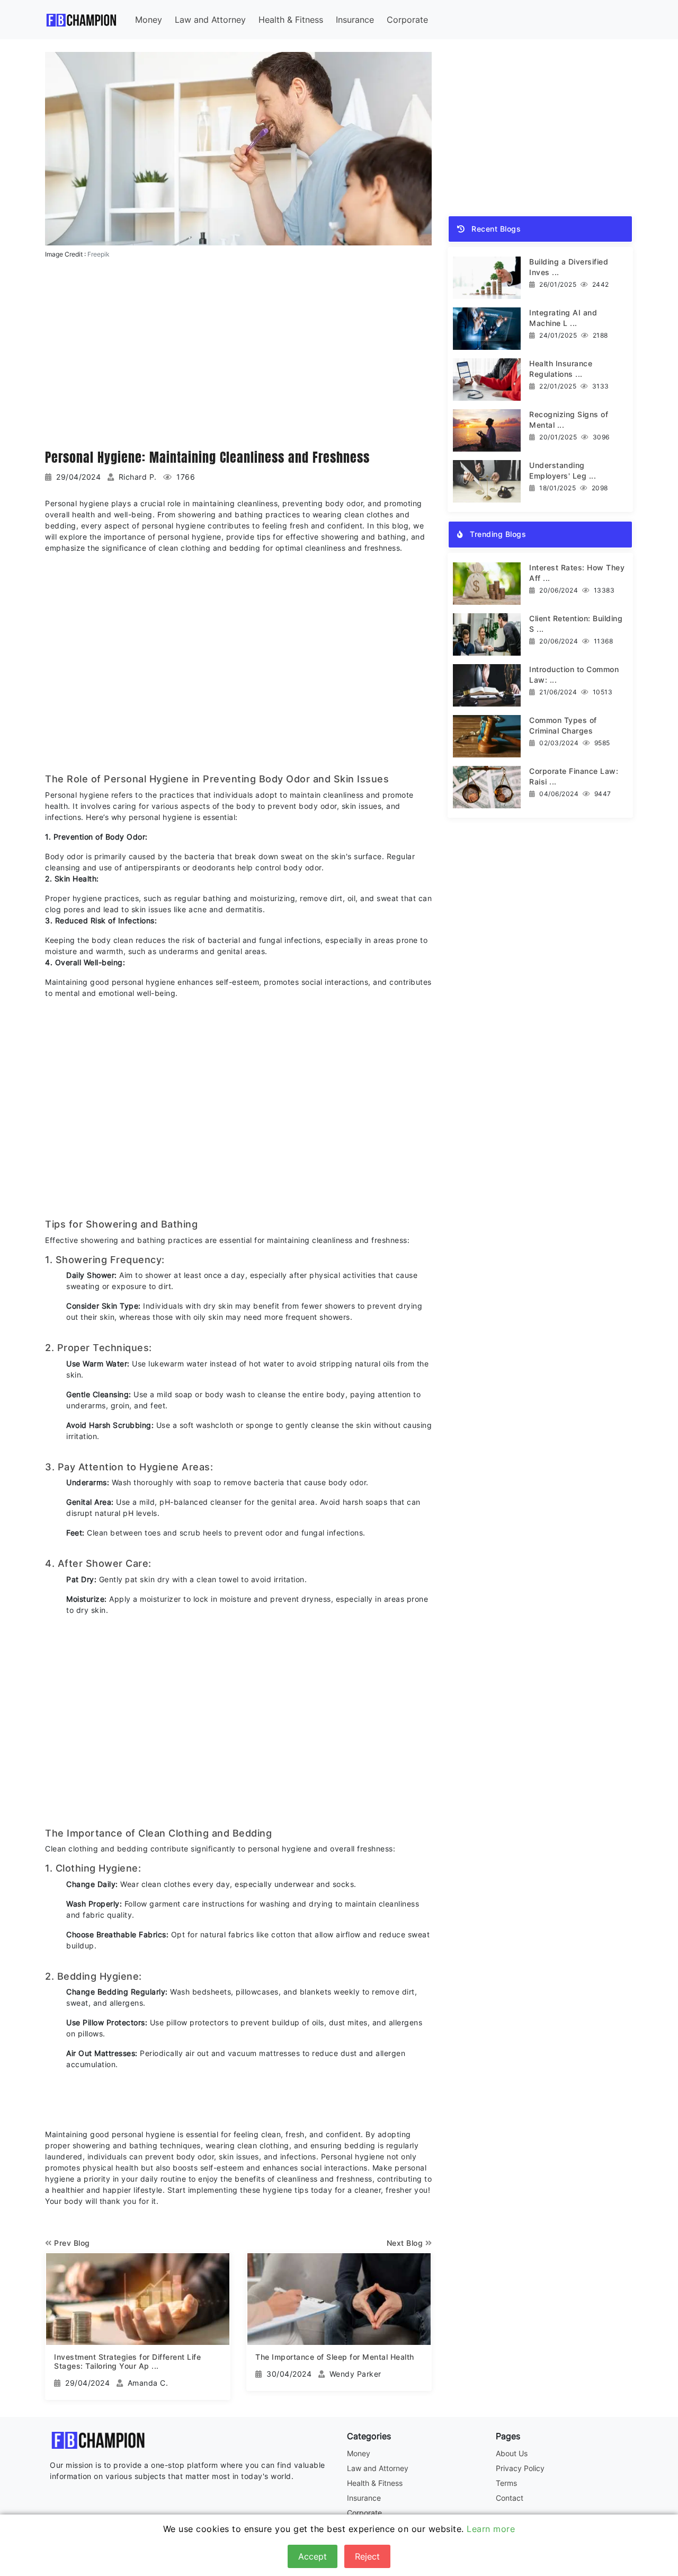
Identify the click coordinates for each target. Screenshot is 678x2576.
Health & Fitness (291, 20)
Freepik (99, 254)
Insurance (355, 20)
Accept (313, 2556)
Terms (506, 2483)
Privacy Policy (520, 2468)
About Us (512, 2453)
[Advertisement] (238, 352)
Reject (367, 2556)
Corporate (407, 20)
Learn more (491, 2529)
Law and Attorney (210, 20)
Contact (510, 2498)
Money (149, 20)
